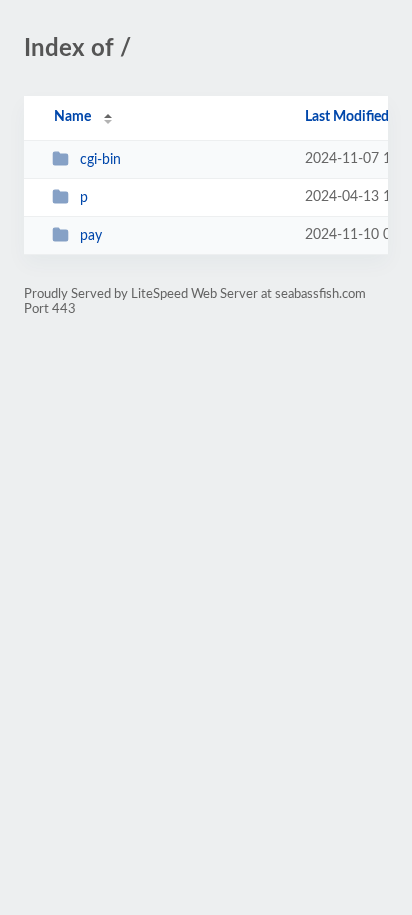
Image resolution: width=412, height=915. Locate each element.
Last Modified (347, 117)
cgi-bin (100, 160)
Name (72, 117)
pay (91, 236)
